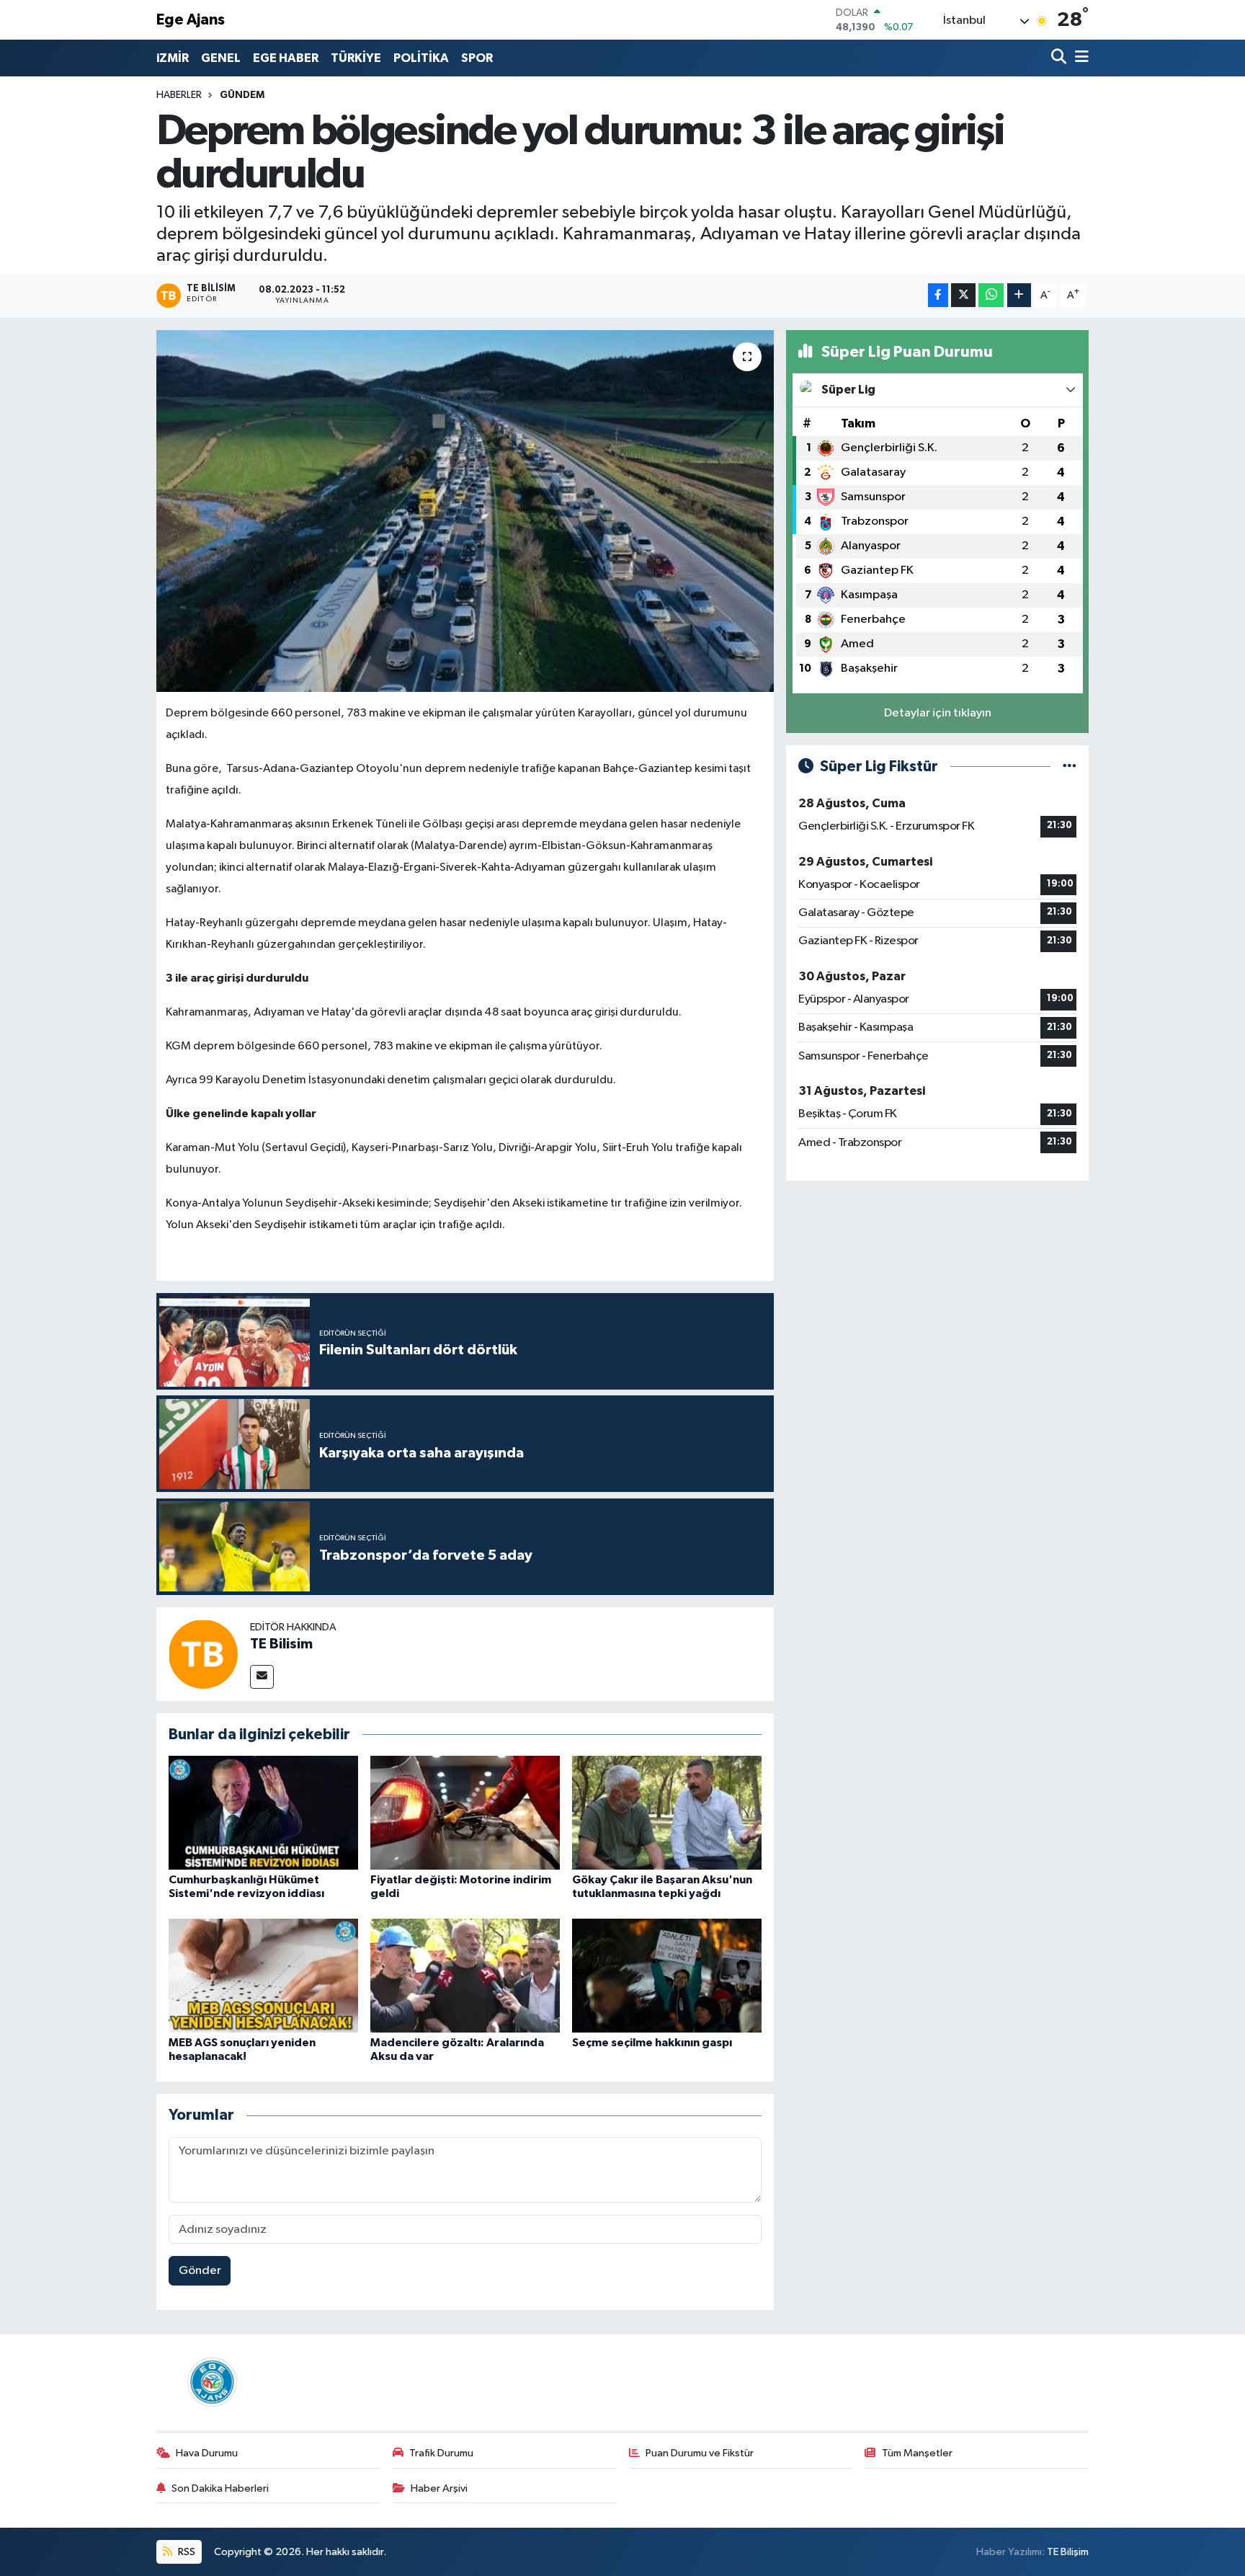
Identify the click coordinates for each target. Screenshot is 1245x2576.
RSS (186, 2552)
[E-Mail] (262, 1677)
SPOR (477, 58)
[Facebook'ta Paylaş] (938, 295)
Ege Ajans (191, 20)
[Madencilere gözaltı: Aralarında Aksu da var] (465, 1975)
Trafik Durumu (441, 2453)
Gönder (200, 2271)
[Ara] (1060, 58)
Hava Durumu (207, 2453)
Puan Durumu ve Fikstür (700, 2453)
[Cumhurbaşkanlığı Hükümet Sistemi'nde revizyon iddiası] (263, 1812)
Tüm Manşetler (917, 2453)
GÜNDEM (242, 95)
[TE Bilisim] (203, 1654)
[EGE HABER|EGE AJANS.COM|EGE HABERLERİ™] (210, 2382)
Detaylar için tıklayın (938, 713)
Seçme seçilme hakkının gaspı (652, 2043)
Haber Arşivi (439, 2488)
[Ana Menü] (1079, 58)
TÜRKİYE (356, 58)
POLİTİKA (421, 58)
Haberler (179, 95)
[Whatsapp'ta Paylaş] (991, 295)
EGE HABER (286, 58)
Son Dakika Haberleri (220, 2488)
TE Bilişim (1068, 2552)
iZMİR (173, 58)
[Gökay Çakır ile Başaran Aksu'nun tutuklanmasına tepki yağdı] (667, 1812)
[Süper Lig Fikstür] (1070, 767)
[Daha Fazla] (1019, 295)
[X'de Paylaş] (963, 295)
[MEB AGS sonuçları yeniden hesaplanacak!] (263, 1975)
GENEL (221, 58)
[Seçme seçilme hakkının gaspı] (667, 1975)
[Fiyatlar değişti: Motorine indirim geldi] (465, 1812)
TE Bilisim (281, 1644)
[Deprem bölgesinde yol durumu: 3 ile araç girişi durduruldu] (465, 511)
